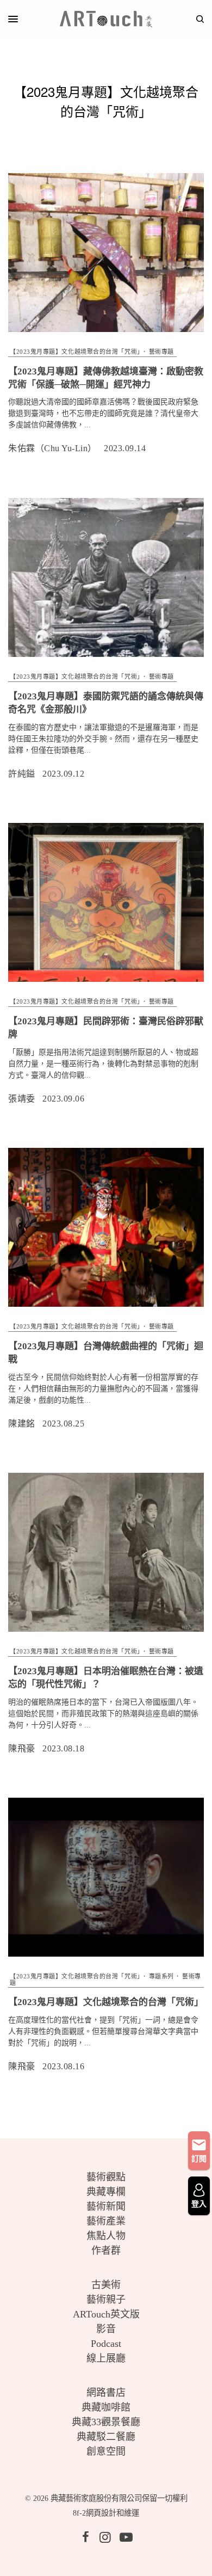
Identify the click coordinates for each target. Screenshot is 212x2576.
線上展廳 (106, 2358)
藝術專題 (161, 352)
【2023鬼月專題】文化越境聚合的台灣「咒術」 (75, 352)
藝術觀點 (106, 2177)
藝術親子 (106, 2300)
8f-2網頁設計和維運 (106, 2513)
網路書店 (106, 2393)
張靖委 (22, 1099)
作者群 (106, 2251)
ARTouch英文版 (106, 2314)
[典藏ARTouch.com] (106, 19)
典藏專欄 (106, 2192)
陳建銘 (22, 1424)
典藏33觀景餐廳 (106, 2422)
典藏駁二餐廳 (106, 2437)
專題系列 (161, 1976)
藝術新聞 (106, 2206)
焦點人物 (106, 2236)
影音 (106, 2329)
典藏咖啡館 (106, 2407)
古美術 (106, 2285)
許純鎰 (22, 774)
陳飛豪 (22, 1748)
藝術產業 (106, 2221)
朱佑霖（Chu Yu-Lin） (52, 448)
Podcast (106, 2344)
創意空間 (106, 2451)
